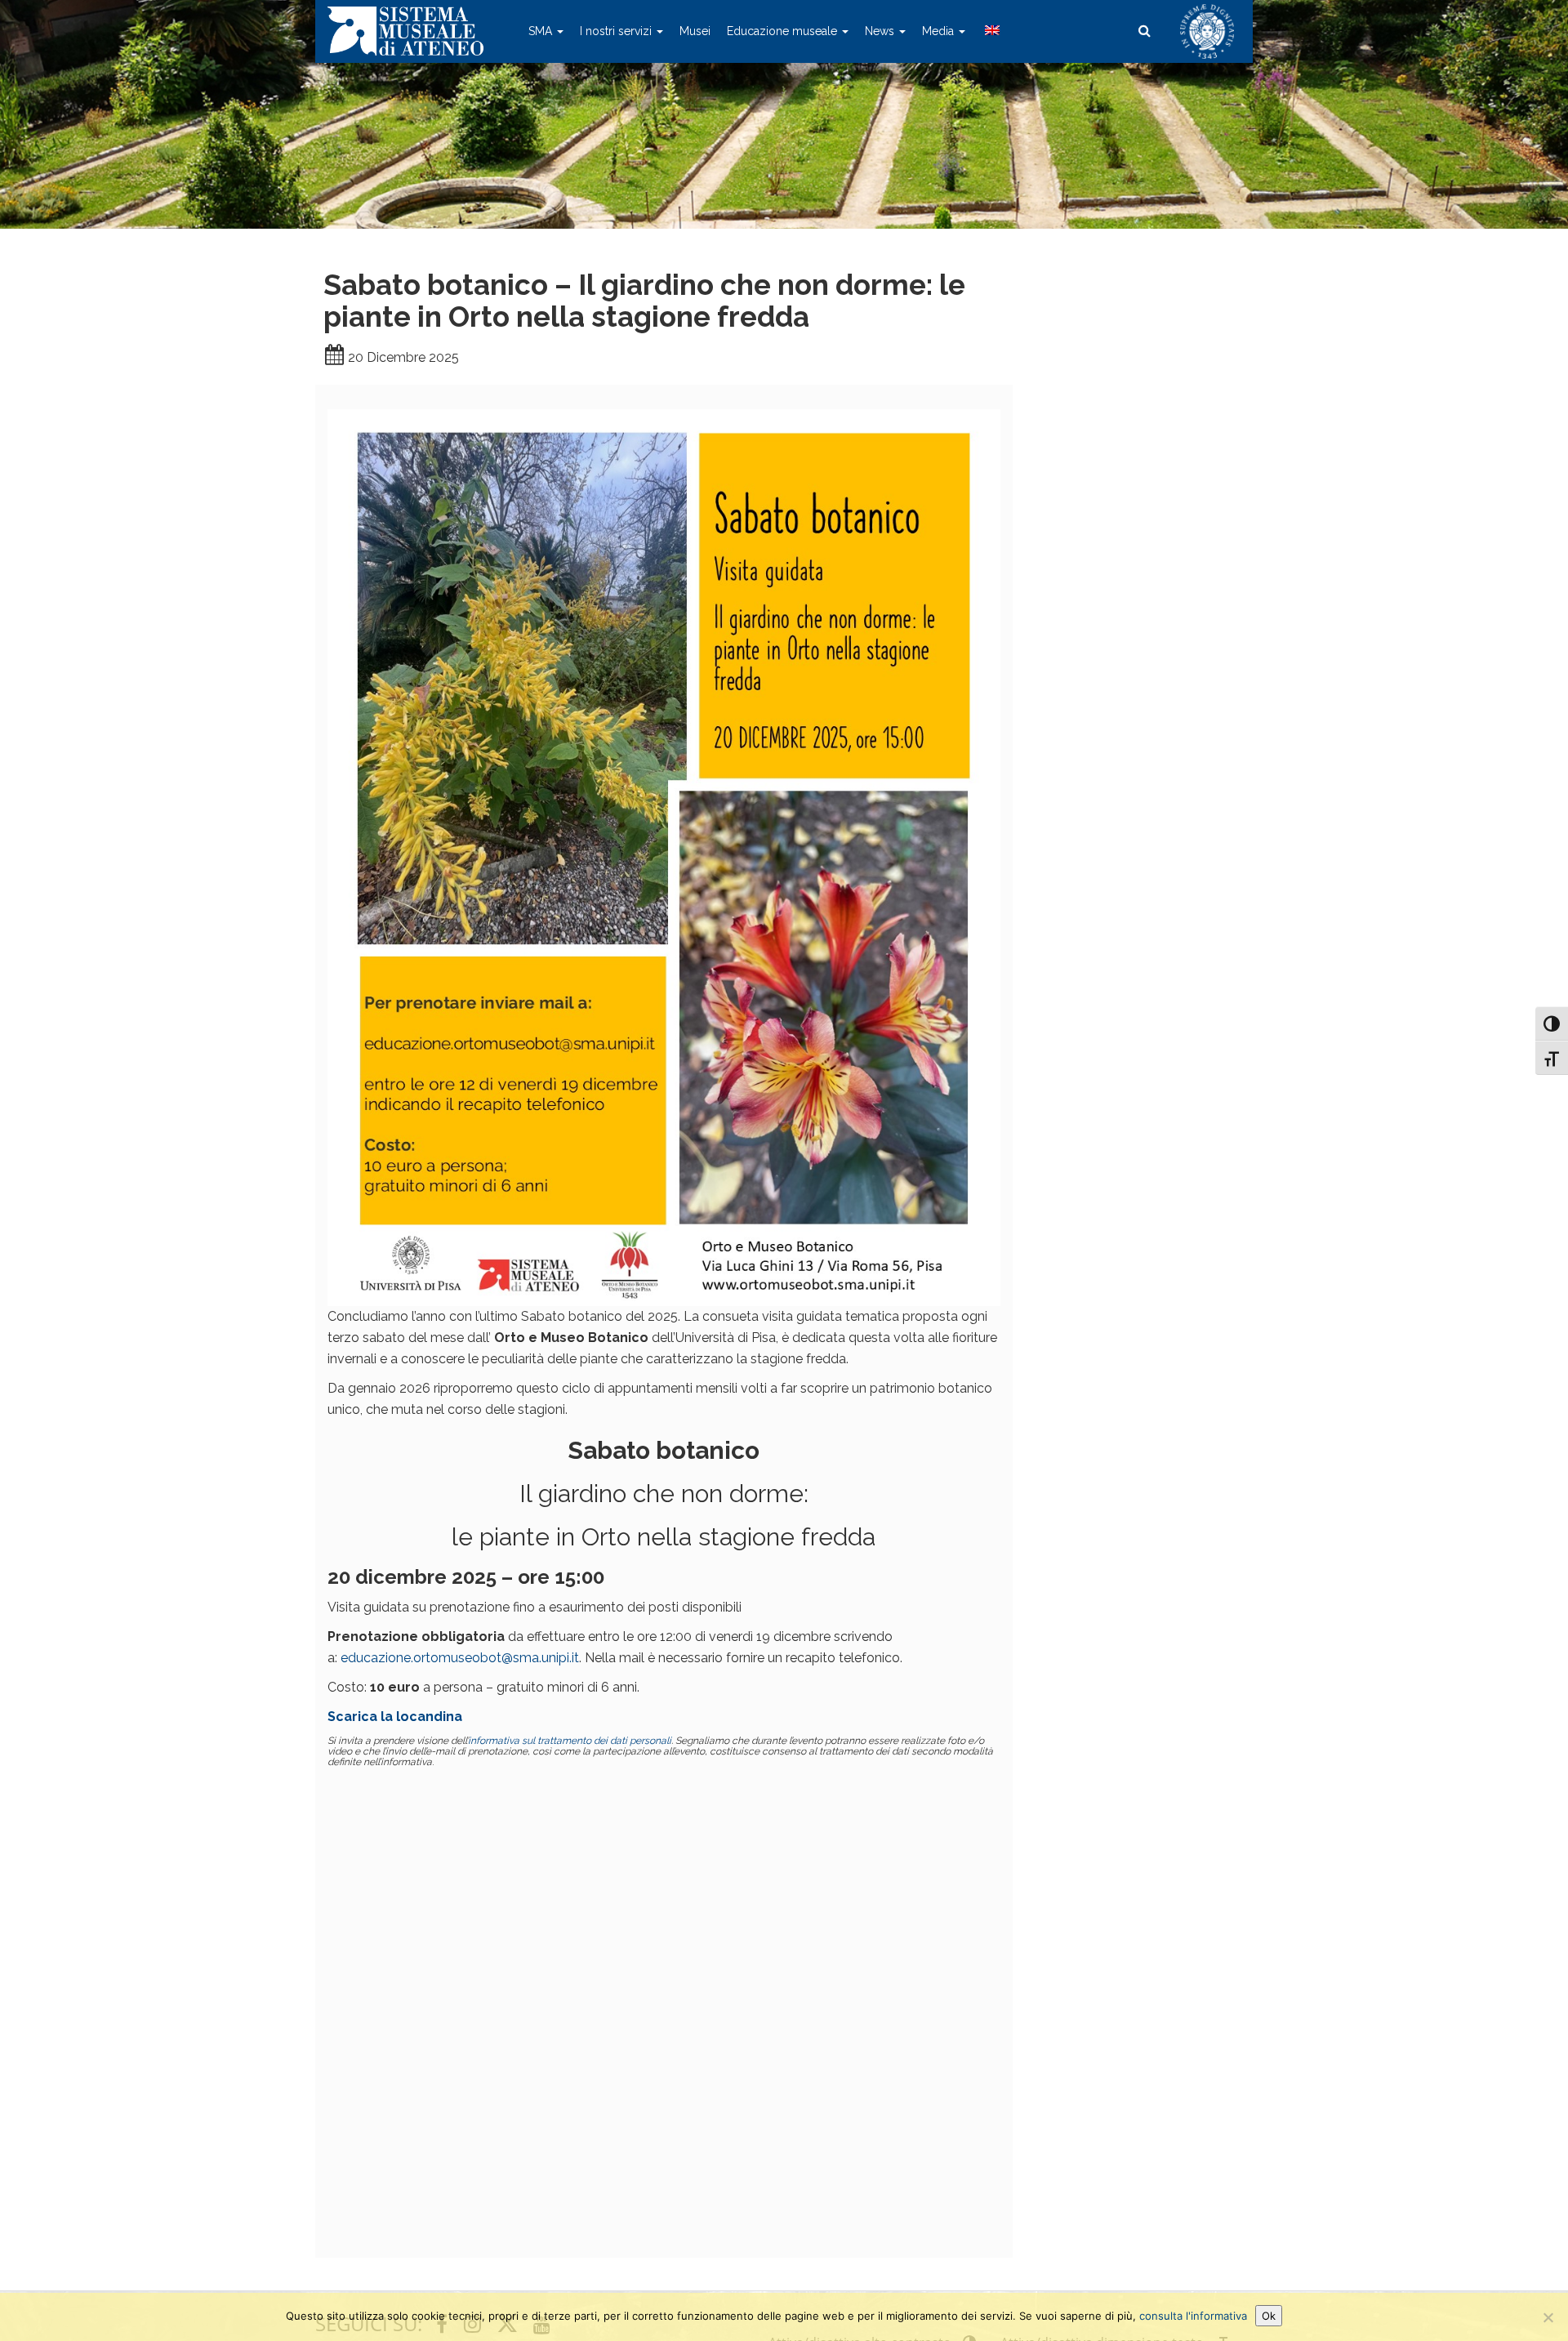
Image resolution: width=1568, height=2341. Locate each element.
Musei (695, 31)
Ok (1269, 2316)
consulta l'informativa (1193, 2316)
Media (940, 31)
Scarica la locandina (395, 1717)
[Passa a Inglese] (991, 31)
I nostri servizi (617, 31)
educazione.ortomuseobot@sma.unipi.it (460, 1658)
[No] (1548, 2317)
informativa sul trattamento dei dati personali (570, 1741)
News (881, 31)
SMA (542, 31)
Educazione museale (784, 31)
